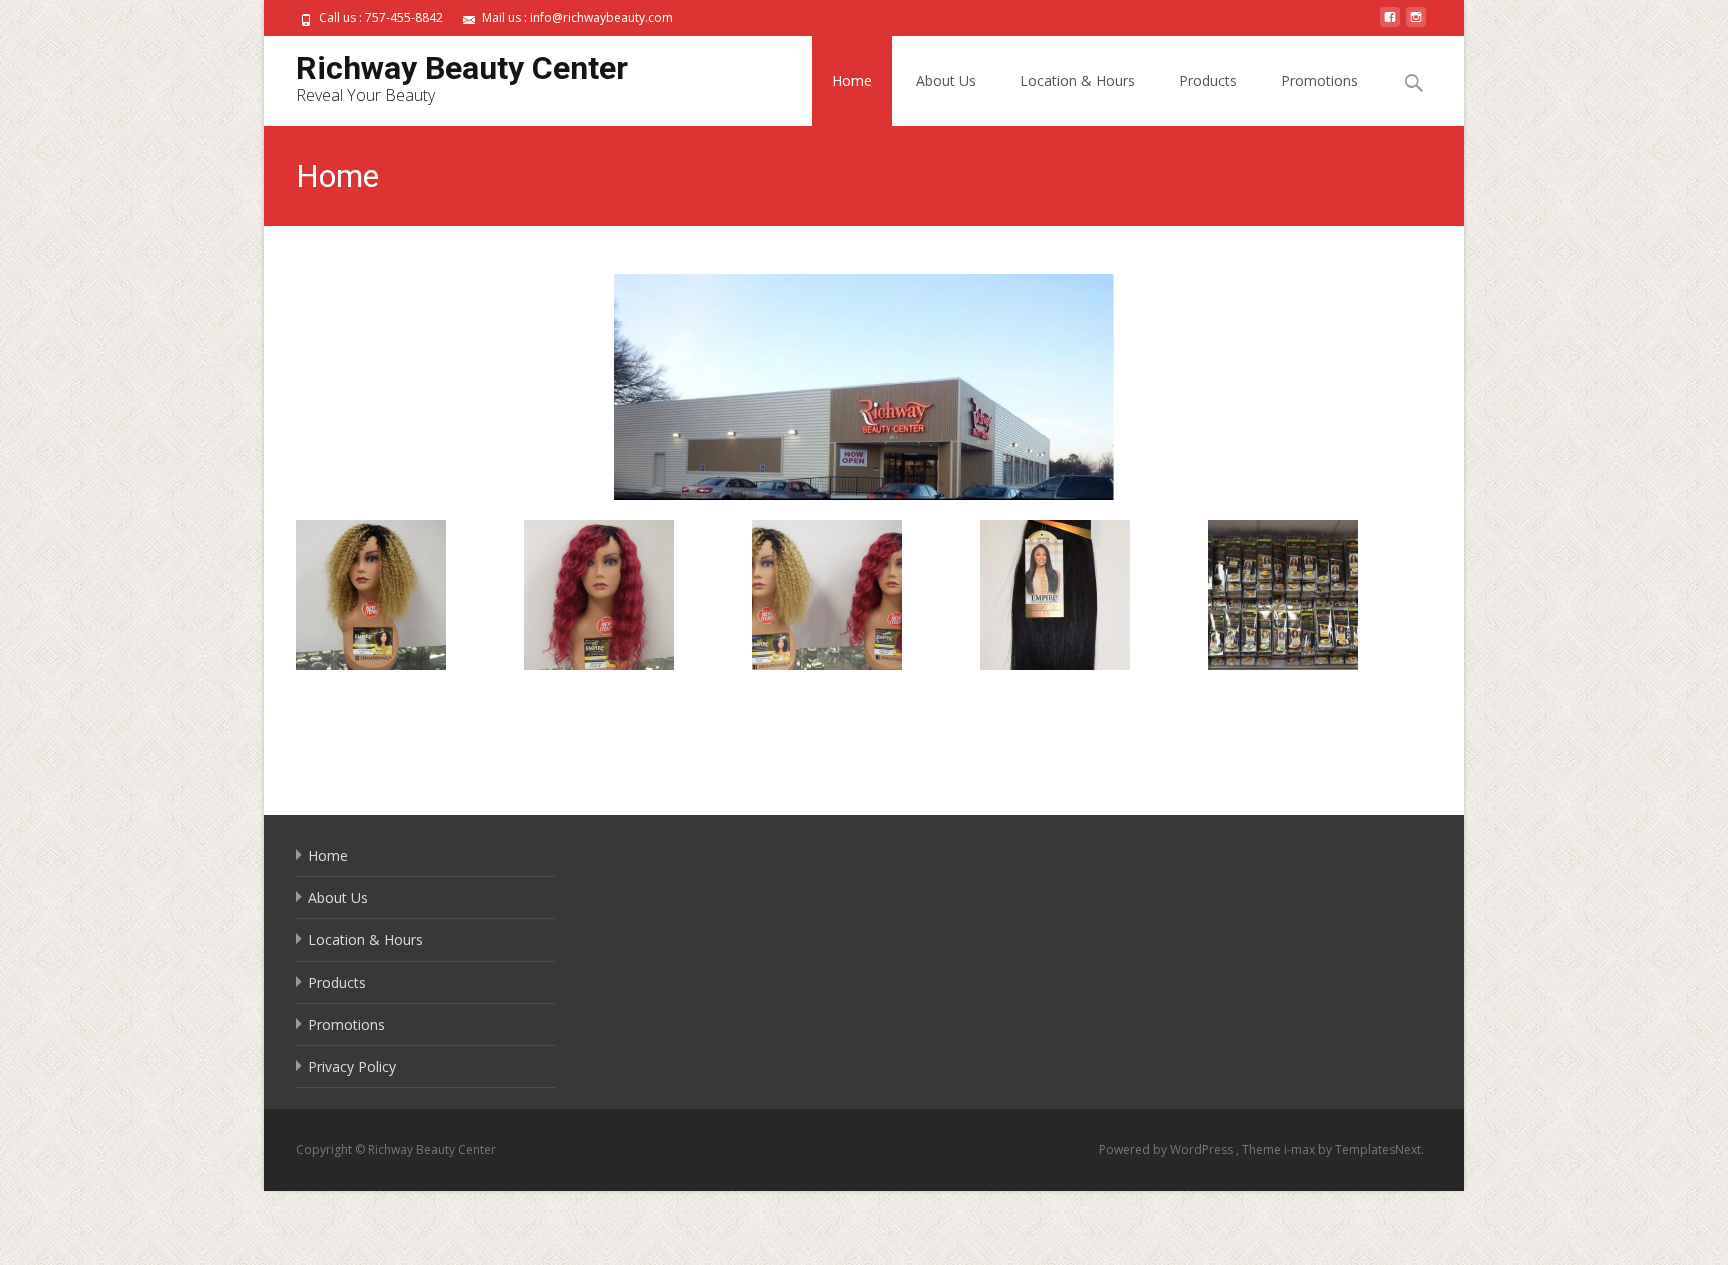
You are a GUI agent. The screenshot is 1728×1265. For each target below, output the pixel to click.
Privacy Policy (352, 1066)
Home (852, 80)
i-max (1301, 1149)
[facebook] (1390, 24)
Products (1208, 80)
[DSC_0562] (635, 595)
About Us (946, 80)
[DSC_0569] (1091, 595)
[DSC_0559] (407, 595)
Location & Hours (1077, 80)
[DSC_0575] (1319, 595)
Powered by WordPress (1167, 1149)
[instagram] (1416, 24)
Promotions (1319, 80)
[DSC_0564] (863, 595)
